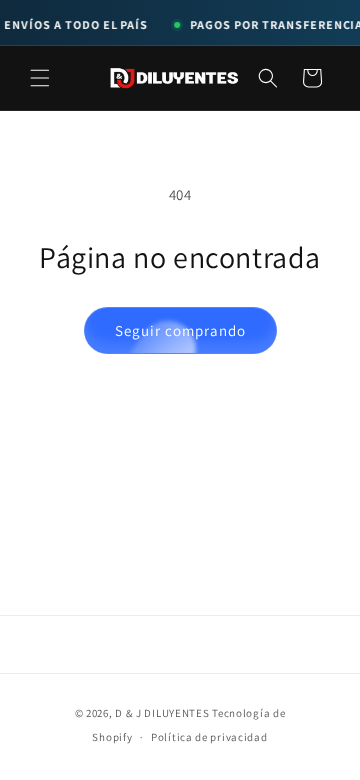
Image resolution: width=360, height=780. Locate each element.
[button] (40, 78)
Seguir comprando (180, 330)
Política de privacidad (209, 737)
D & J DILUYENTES (162, 713)
